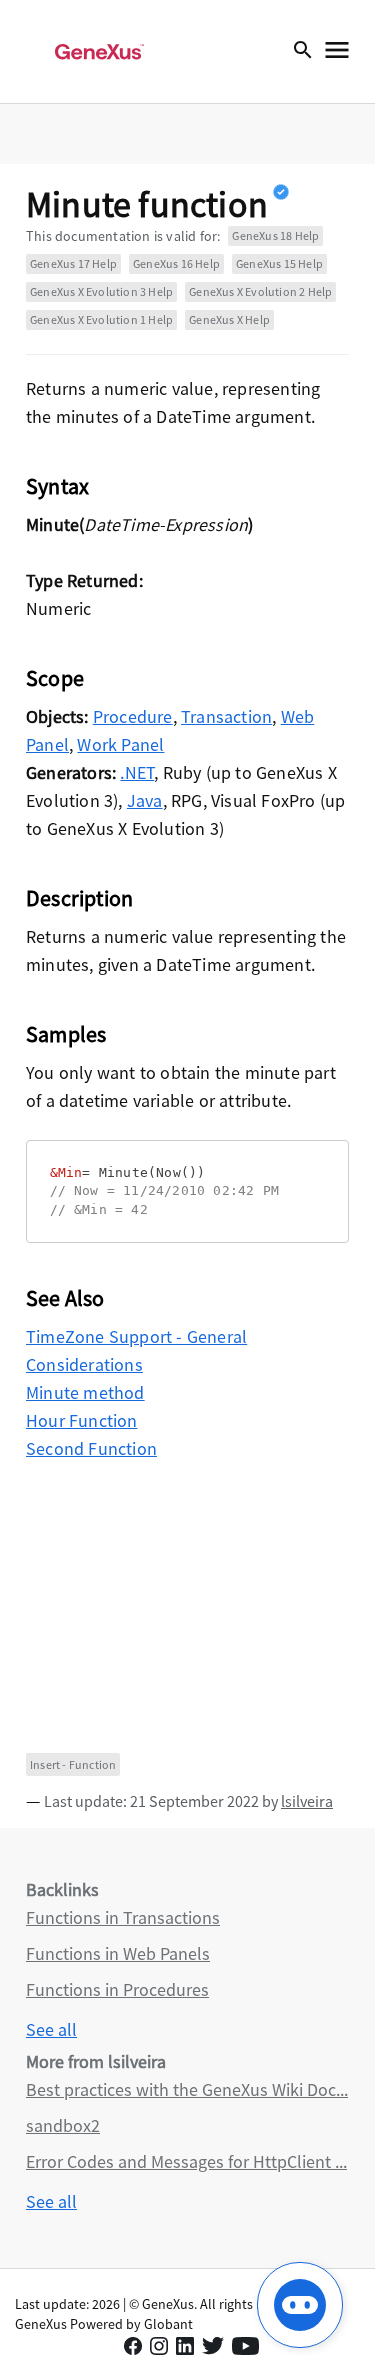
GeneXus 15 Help (279, 263)
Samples (66, 1034)
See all (51, 2029)
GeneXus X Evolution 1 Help (101, 319)
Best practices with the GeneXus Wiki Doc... (187, 2089)
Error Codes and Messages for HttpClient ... (186, 2161)
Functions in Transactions (123, 1917)
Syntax (57, 486)
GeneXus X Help (229, 319)
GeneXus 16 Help (176, 263)
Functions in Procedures (117, 1989)
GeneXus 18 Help (275, 235)
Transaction (226, 716)
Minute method (85, 1392)
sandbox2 (63, 2125)
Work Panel (120, 744)
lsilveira (307, 1801)
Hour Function (82, 1420)
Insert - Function (73, 1764)
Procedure (133, 716)
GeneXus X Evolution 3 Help (101, 291)
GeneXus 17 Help (73, 263)
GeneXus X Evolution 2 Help (260, 291)
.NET (137, 772)
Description (79, 898)
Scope (55, 678)
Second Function (91, 1448)
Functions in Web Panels (118, 1953)
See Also (65, 1298)
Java (145, 800)
